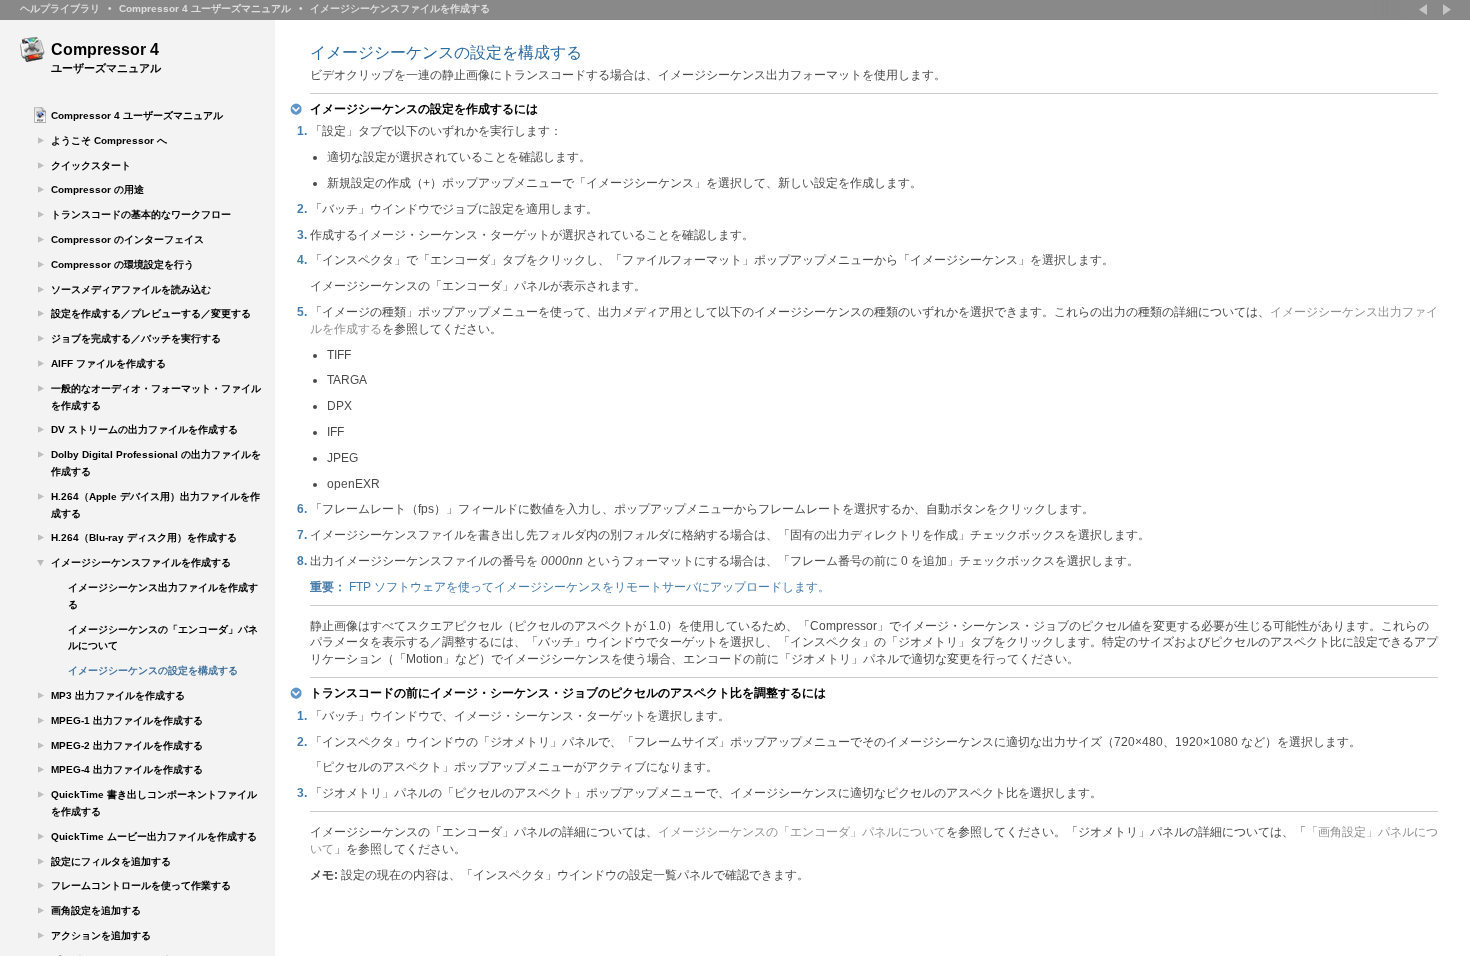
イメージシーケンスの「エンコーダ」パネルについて (163, 638)
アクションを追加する (101, 935)
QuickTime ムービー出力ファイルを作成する (154, 836)
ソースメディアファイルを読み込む (131, 289)
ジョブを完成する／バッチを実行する (136, 338)
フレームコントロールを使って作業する (141, 885)
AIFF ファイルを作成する (108, 363)
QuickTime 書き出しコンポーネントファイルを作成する (154, 803)
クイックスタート (91, 165)
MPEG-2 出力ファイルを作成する (127, 745)
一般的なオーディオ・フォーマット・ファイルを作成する (156, 397)
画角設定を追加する (96, 910)
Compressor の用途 (97, 189)
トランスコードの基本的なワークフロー (141, 214)
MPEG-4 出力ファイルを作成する (127, 769)
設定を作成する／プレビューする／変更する (151, 313)
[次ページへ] (1445, 10)
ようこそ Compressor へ (109, 140)
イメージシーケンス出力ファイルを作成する (163, 596)
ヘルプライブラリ (60, 8)
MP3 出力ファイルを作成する (118, 695)
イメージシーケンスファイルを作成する (400, 8)
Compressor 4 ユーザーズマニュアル (205, 8)
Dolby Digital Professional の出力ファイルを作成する (156, 463)
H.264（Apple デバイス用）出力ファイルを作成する (155, 505)
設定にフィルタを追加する (111, 861)
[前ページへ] (1425, 10)
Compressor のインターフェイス (127, 239)
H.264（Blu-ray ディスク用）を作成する (144, 537)
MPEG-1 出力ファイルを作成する (127, 720)
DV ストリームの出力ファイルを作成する (144, 429)
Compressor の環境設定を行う (122, 264)
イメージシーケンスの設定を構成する (153, 670)
